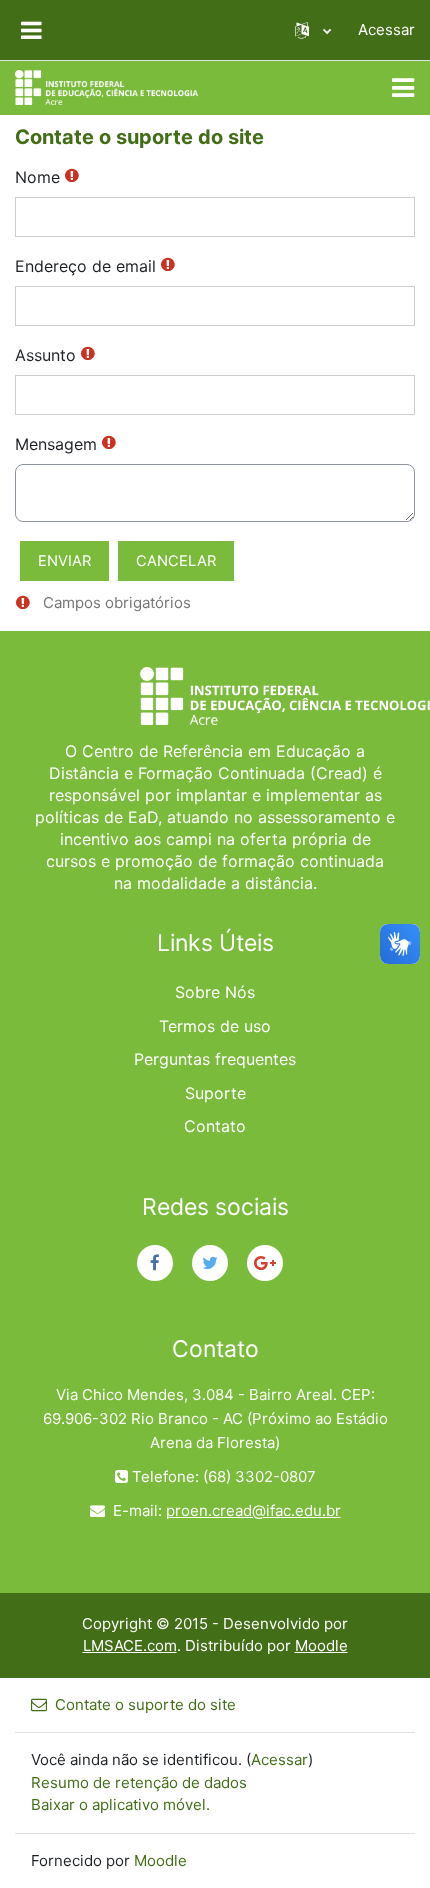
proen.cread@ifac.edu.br (253, 1510)
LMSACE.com (130, 1645)
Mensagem (56, 444)
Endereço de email (85, 266)
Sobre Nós (215, 992)
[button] (313, 30)
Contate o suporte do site (145, 1704)
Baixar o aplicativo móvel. (120, 1804)
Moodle (321, 1645)
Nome (37, 177)
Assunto (45, 355)
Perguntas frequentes (215, 1059)
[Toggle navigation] (403, 88)
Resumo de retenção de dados (139, 1782)
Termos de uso (215, 1026)
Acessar (386, 29)
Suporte (215, 1093)
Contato (215, 1126)
